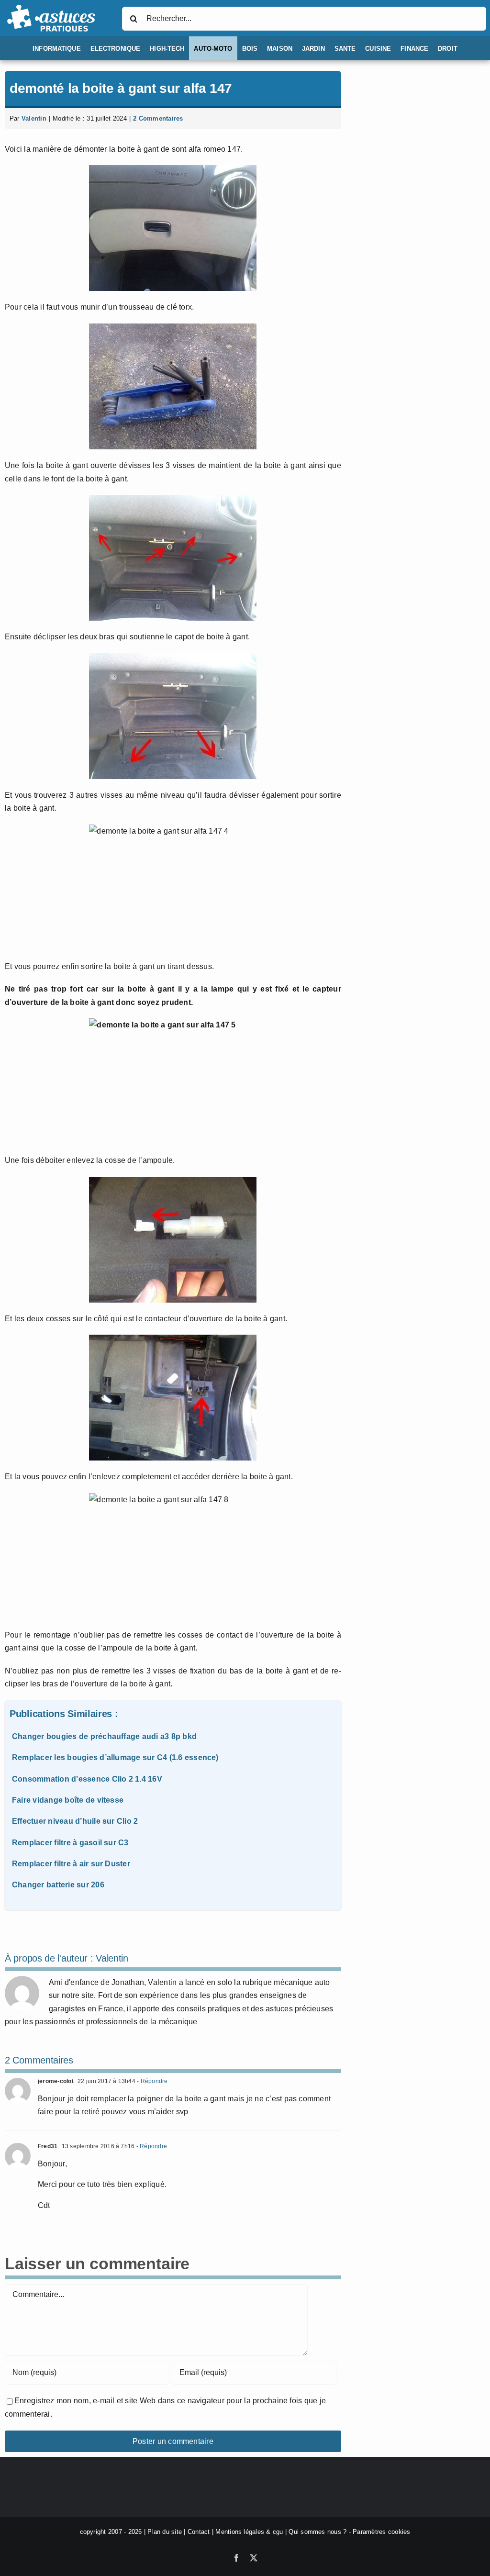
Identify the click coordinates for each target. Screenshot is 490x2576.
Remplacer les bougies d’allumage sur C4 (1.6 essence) (115, 1757)
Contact (199, 2532)
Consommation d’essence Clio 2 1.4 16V (87, 1779)
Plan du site (165, 2532)
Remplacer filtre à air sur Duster (71, 1864)
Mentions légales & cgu (249, 2532)
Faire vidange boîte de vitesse (68, 1800)
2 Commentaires (158, 118)
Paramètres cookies (381, 2532)
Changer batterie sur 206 (58, 1885)
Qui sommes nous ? (317, 2532)
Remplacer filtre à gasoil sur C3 (70, 1843)
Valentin (34, 118)
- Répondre (152, 2081)
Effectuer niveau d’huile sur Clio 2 (75, 1821)
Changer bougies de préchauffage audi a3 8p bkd (104, 1736)
